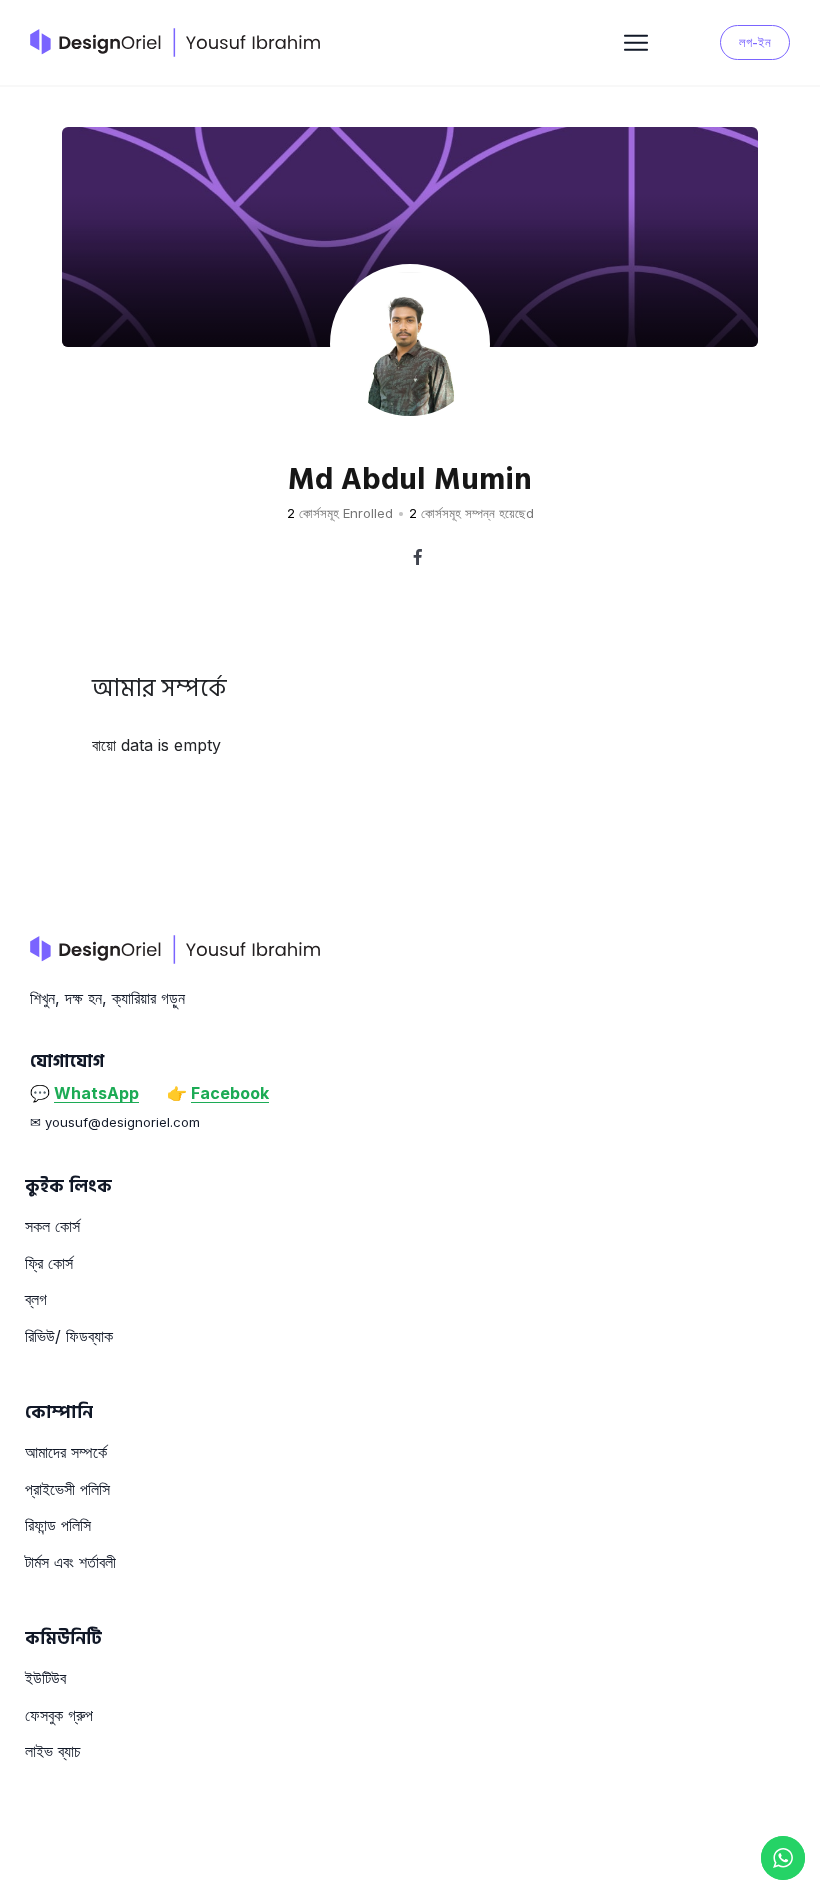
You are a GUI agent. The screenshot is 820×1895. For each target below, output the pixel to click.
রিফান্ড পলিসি (58, 1525)
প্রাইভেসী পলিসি (67, 1489)
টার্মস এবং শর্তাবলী (70, 1562)
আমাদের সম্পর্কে (66, 1452)
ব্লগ (36, 1299)
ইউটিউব (45, 1678)
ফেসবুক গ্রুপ (59, 1715)
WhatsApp (96, 1093)
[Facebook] (418, 557)
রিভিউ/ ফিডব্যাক (69, 1336)
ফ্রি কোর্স (49, 1263)
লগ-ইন (755, 42)
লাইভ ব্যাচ (53, 1751)
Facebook (230, 1093)
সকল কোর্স (52, 1226)
